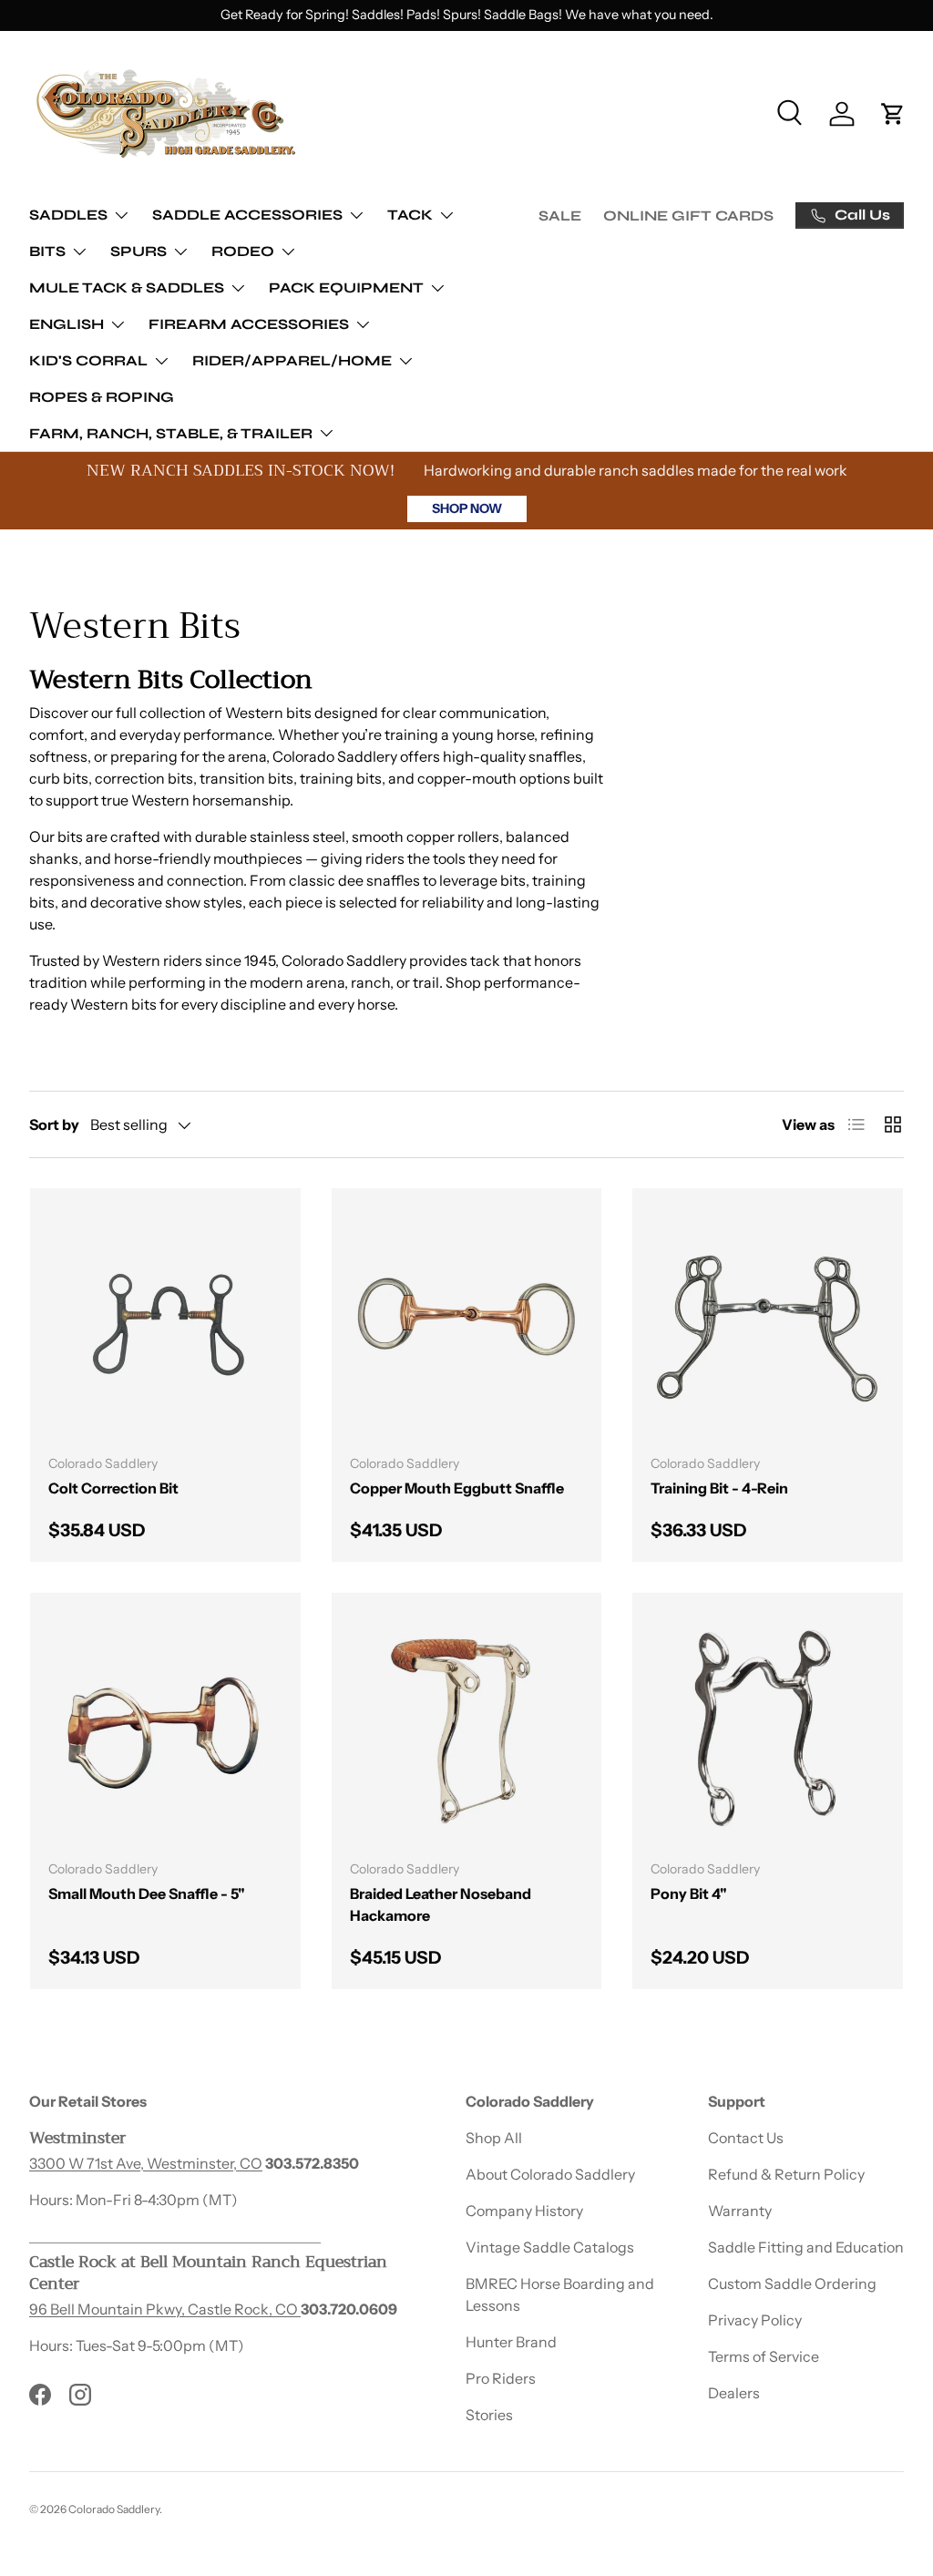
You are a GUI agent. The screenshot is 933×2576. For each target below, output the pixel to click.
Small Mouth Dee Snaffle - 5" (147, 1894)
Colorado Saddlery (114, 2509)
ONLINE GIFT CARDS (688, 216)
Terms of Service (764, 2356)
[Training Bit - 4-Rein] (768, 1324)
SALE (560, 216)
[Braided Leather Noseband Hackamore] (467, 1728)
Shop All (494, 2138)
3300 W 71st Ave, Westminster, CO (146, 2163)
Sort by (54, 1124)
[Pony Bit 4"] (768, 1728)
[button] (893, 114)
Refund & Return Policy (786, 2174)
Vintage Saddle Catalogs (550, 2247)
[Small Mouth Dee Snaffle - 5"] (165, 1728)
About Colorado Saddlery (550, 2174)
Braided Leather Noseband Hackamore (441, 1904)
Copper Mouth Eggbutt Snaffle (457, 1488)
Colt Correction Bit (113, 1488)
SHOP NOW (467, 508)
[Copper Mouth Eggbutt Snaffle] (467, 1324)
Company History (524, 2211)
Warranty (740, 2211)
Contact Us (746, 2138)
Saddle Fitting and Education (806, 2247)
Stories (489, 2415)
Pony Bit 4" (689, 1894)
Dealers (734, 2393)
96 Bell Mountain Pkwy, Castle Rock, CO (165, 2309)
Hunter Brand (511, 2342)
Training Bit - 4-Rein (719, 1488)
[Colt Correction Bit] (165, 1324)
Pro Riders (501, 2378)
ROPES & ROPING (102, 397)
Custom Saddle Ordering (792, 2284)
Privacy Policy (755, 2320)
